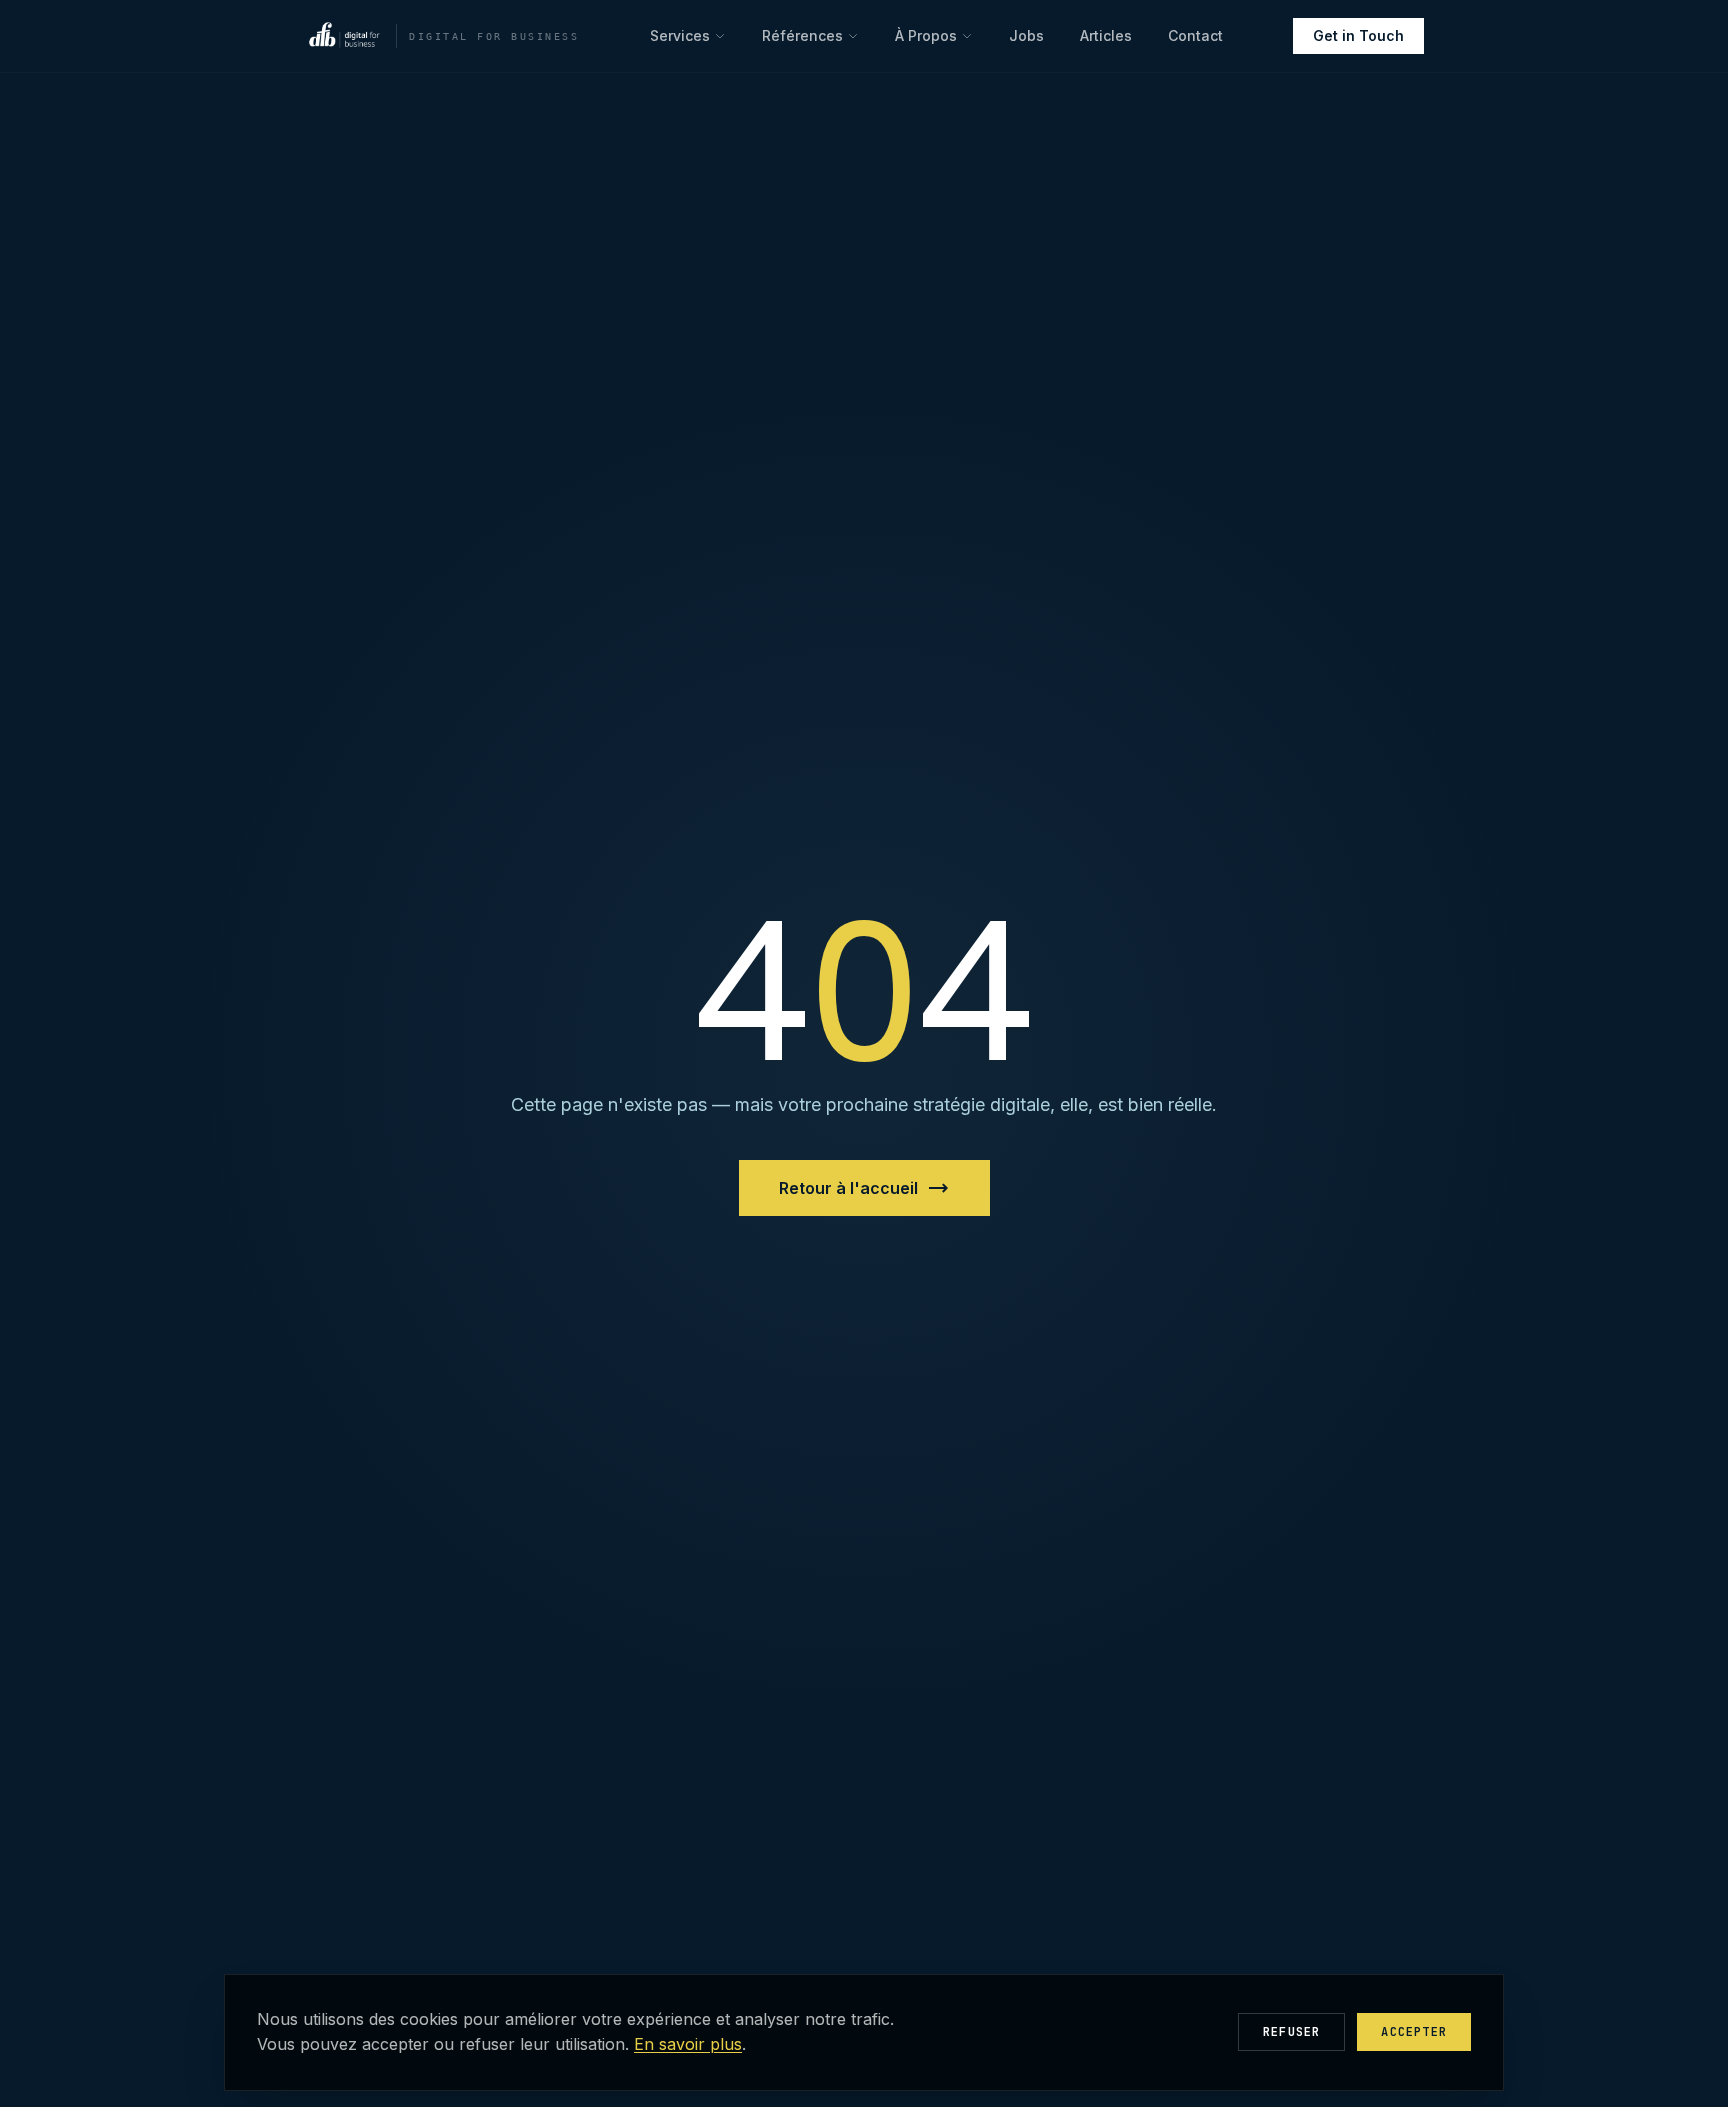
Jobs (1026, 35)
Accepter (1414, 2032)
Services (680, 35)
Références (802, 35)
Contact (1195, 35)
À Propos (926, 35)
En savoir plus (688, 2044)
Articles (1106, 35)
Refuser (1291, 2032)
